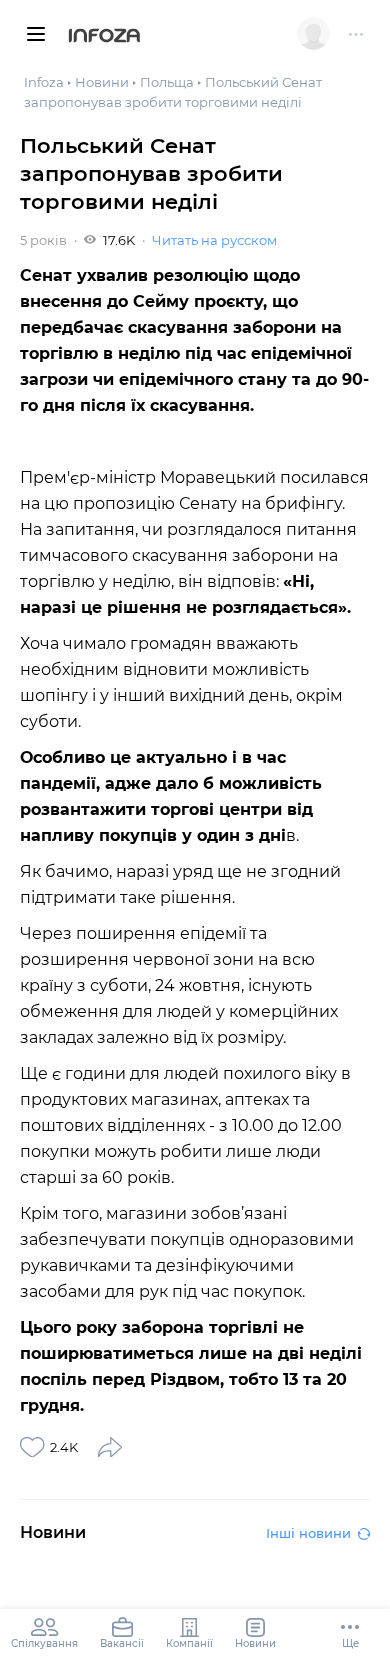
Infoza (104, 37)
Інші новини (308, 1533)
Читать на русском (214, 240)
